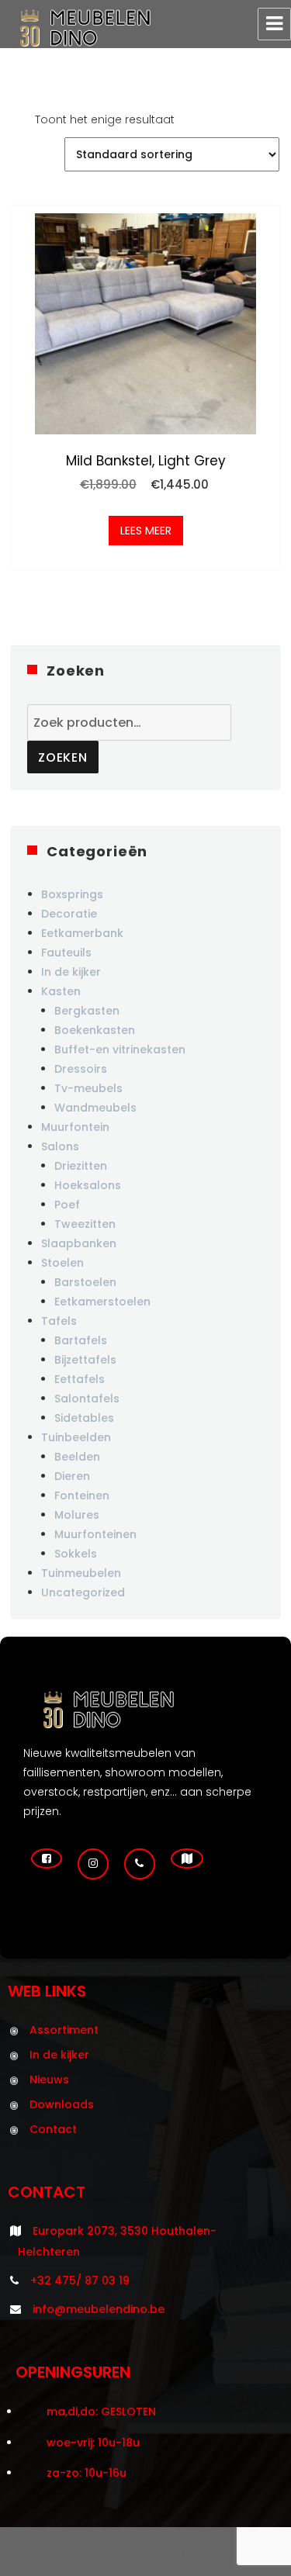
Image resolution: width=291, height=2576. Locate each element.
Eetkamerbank (82, 933)
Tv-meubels (88, 1088)
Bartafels (81, 1340)
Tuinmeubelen (81, 1573)
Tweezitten (85, 1224)
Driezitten (81, 1166)
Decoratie (69, 914)
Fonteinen (82, 1495)
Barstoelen (85, 1282)
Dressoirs (81, 1069)
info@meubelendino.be (99, 2309)
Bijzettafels (85, 1360)
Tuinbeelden (76, 1437)
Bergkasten (87, 1011)
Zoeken (63, 757)
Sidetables (84, 1418)
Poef (67, 1205)
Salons (60, 1146)
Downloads (62, 2104)
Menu (274, 24)
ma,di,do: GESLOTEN (101, 2412)
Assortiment (64, 2030)
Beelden (77, 1457)
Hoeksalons (88, 1185)
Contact (53, 2129)
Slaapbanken (79, 1243)
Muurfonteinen (95, 1534)
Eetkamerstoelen (102, 1302)
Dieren (72, 1476)
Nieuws (49, 2080)
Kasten (61, 991)
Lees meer (146, 531)
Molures (77, 1515)
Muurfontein (75, 1127)
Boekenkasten (95, 1030)
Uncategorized (83, 1592)
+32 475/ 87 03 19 (80, 2280)
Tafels (59, 1321)
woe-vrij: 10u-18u (93, 2443)
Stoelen (62, 1263)
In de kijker (71, 972)
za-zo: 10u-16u (87, 2473)
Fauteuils (66, 953)
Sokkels (76, 1554)
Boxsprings (72, 894)
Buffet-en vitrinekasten (120, 1049)
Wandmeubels (95, 1108)
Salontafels (87, 1399)
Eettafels (80, 1379)
